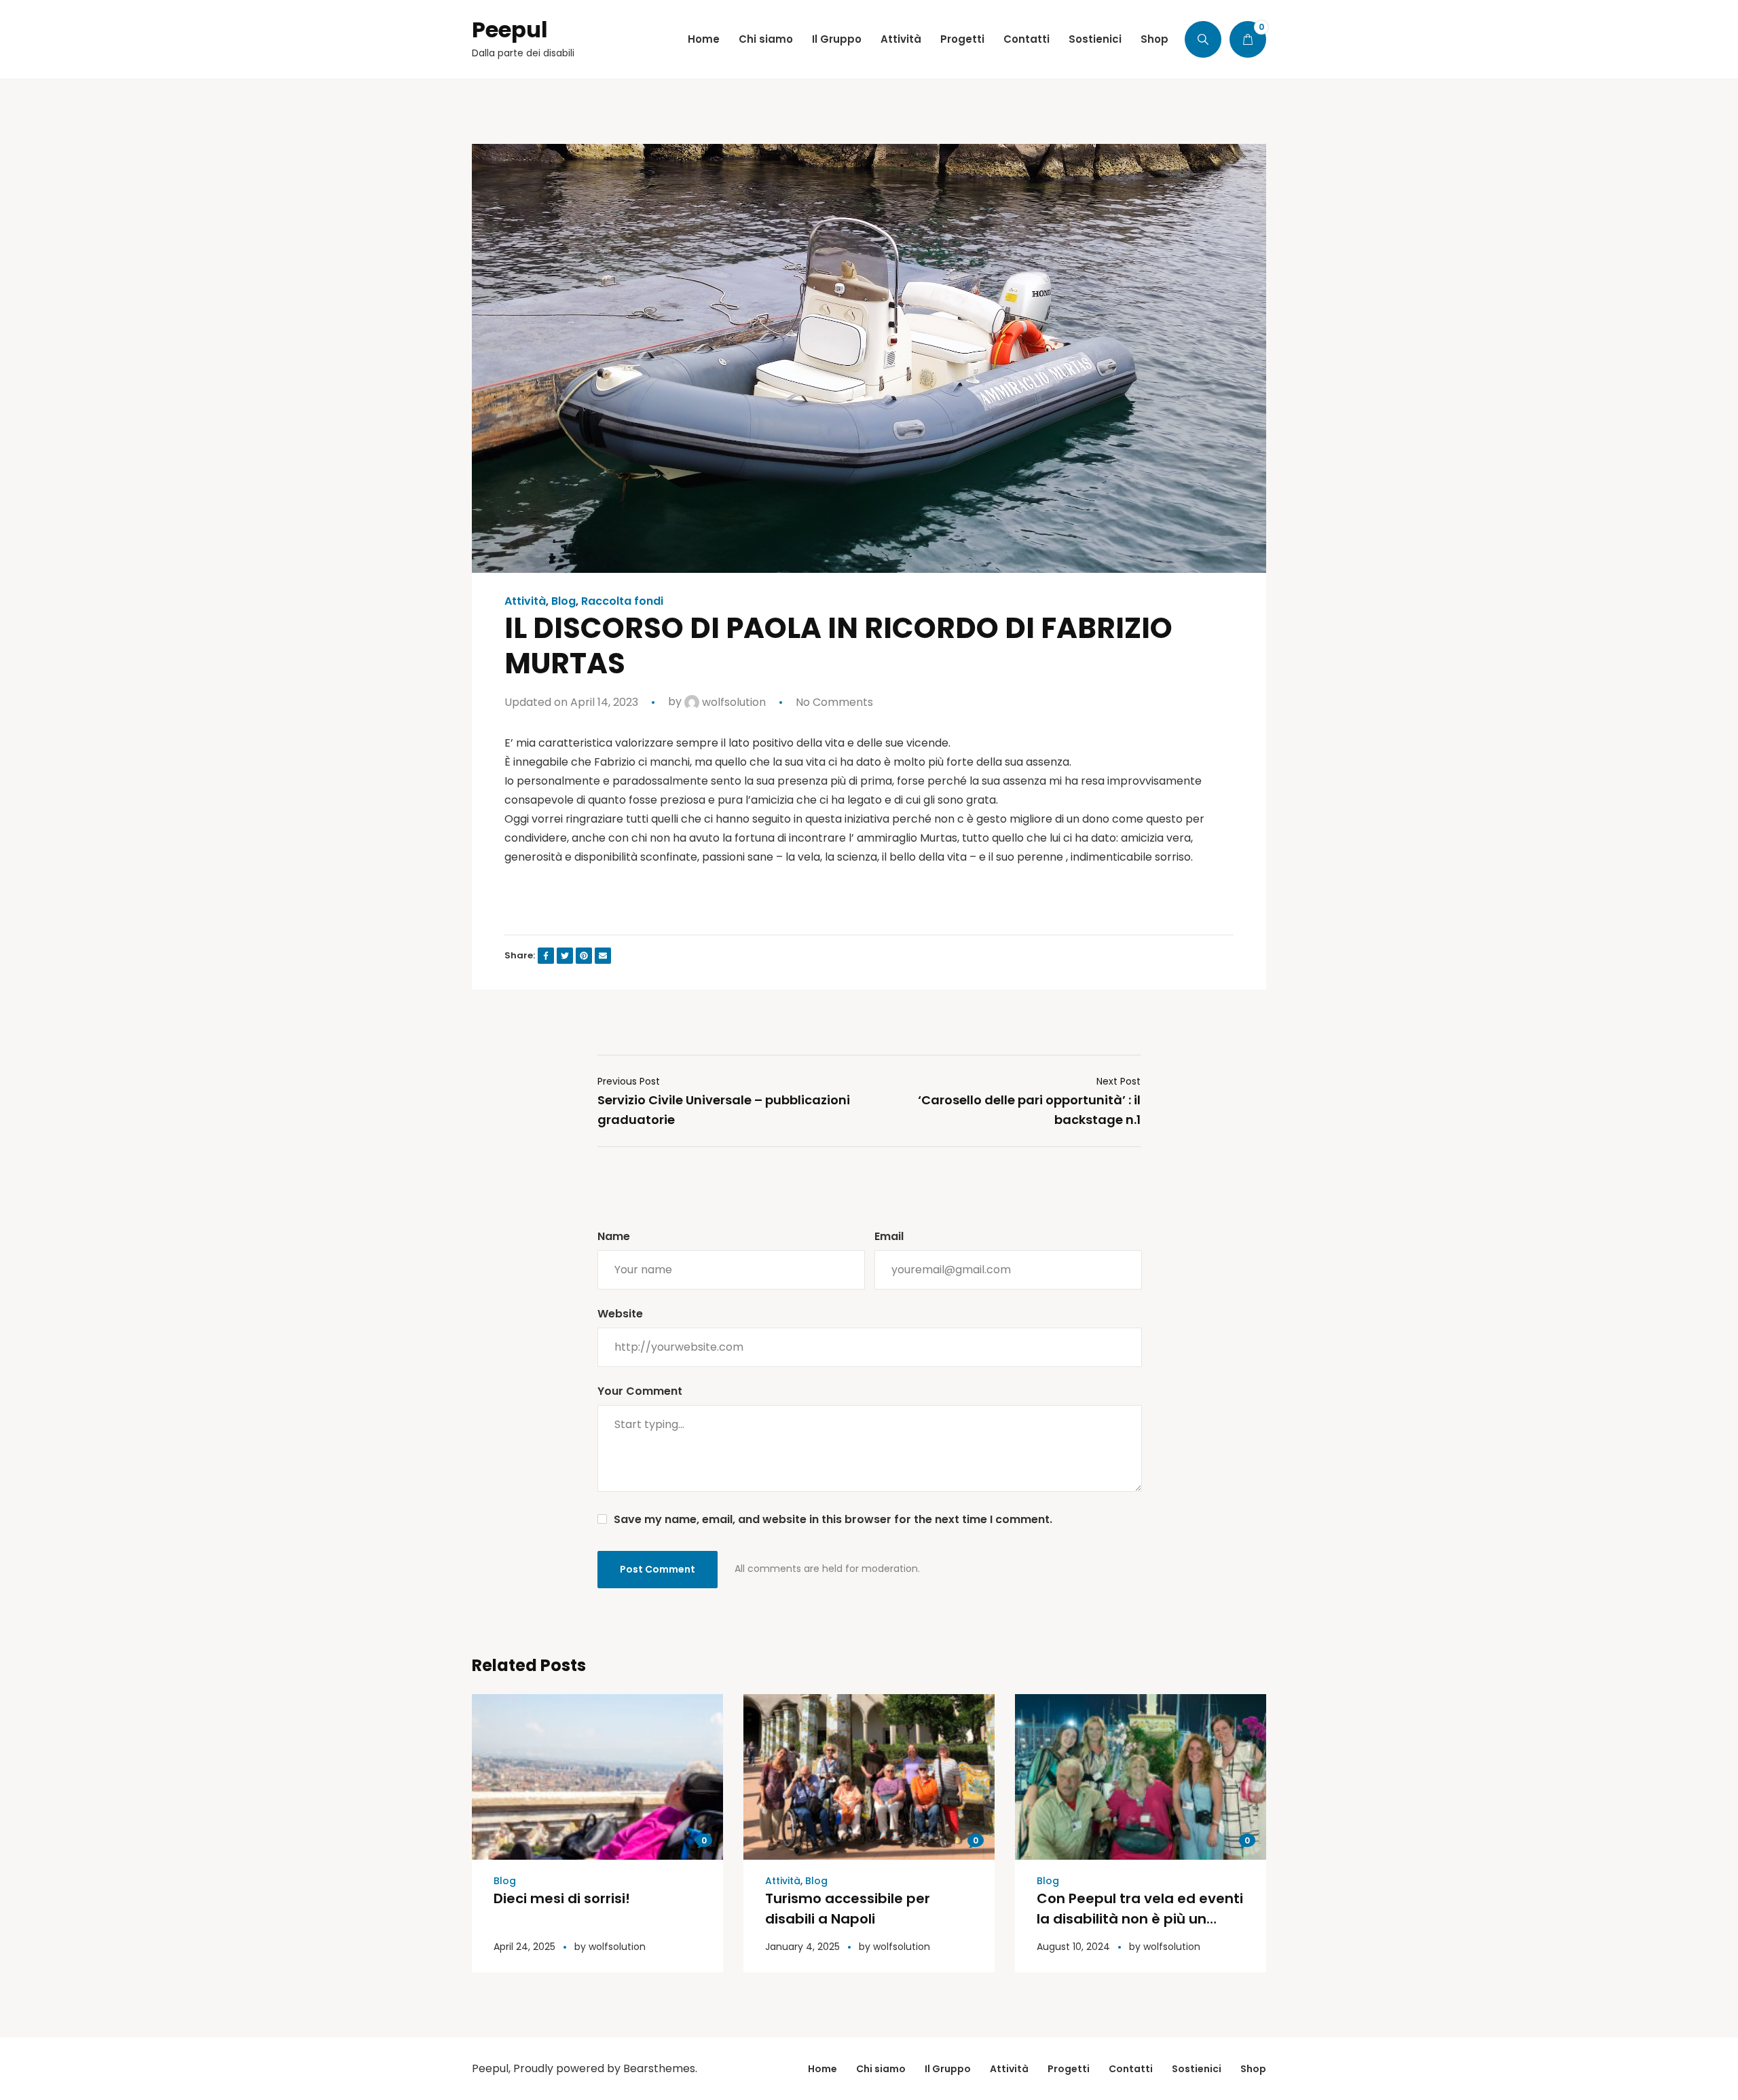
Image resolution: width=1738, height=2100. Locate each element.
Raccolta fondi (622, 601)
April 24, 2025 (524, 1947)
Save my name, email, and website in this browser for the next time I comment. (833, 1519)
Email (889, 1236)
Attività (525, 601)
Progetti (1069, 2069)
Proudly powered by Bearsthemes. (605, 2068)
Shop (1253, 2069)
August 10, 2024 (1073, 1947)
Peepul (510, 30)
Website (620, 1314)
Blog (563, 601)
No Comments (834, 702)
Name (614, 1236)
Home (822, 2069)
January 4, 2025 (802, 1947)
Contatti (1131, 2069)
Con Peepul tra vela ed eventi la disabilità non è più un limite (1140, 1919)
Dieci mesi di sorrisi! (562, 1898)
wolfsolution (733, 702)
